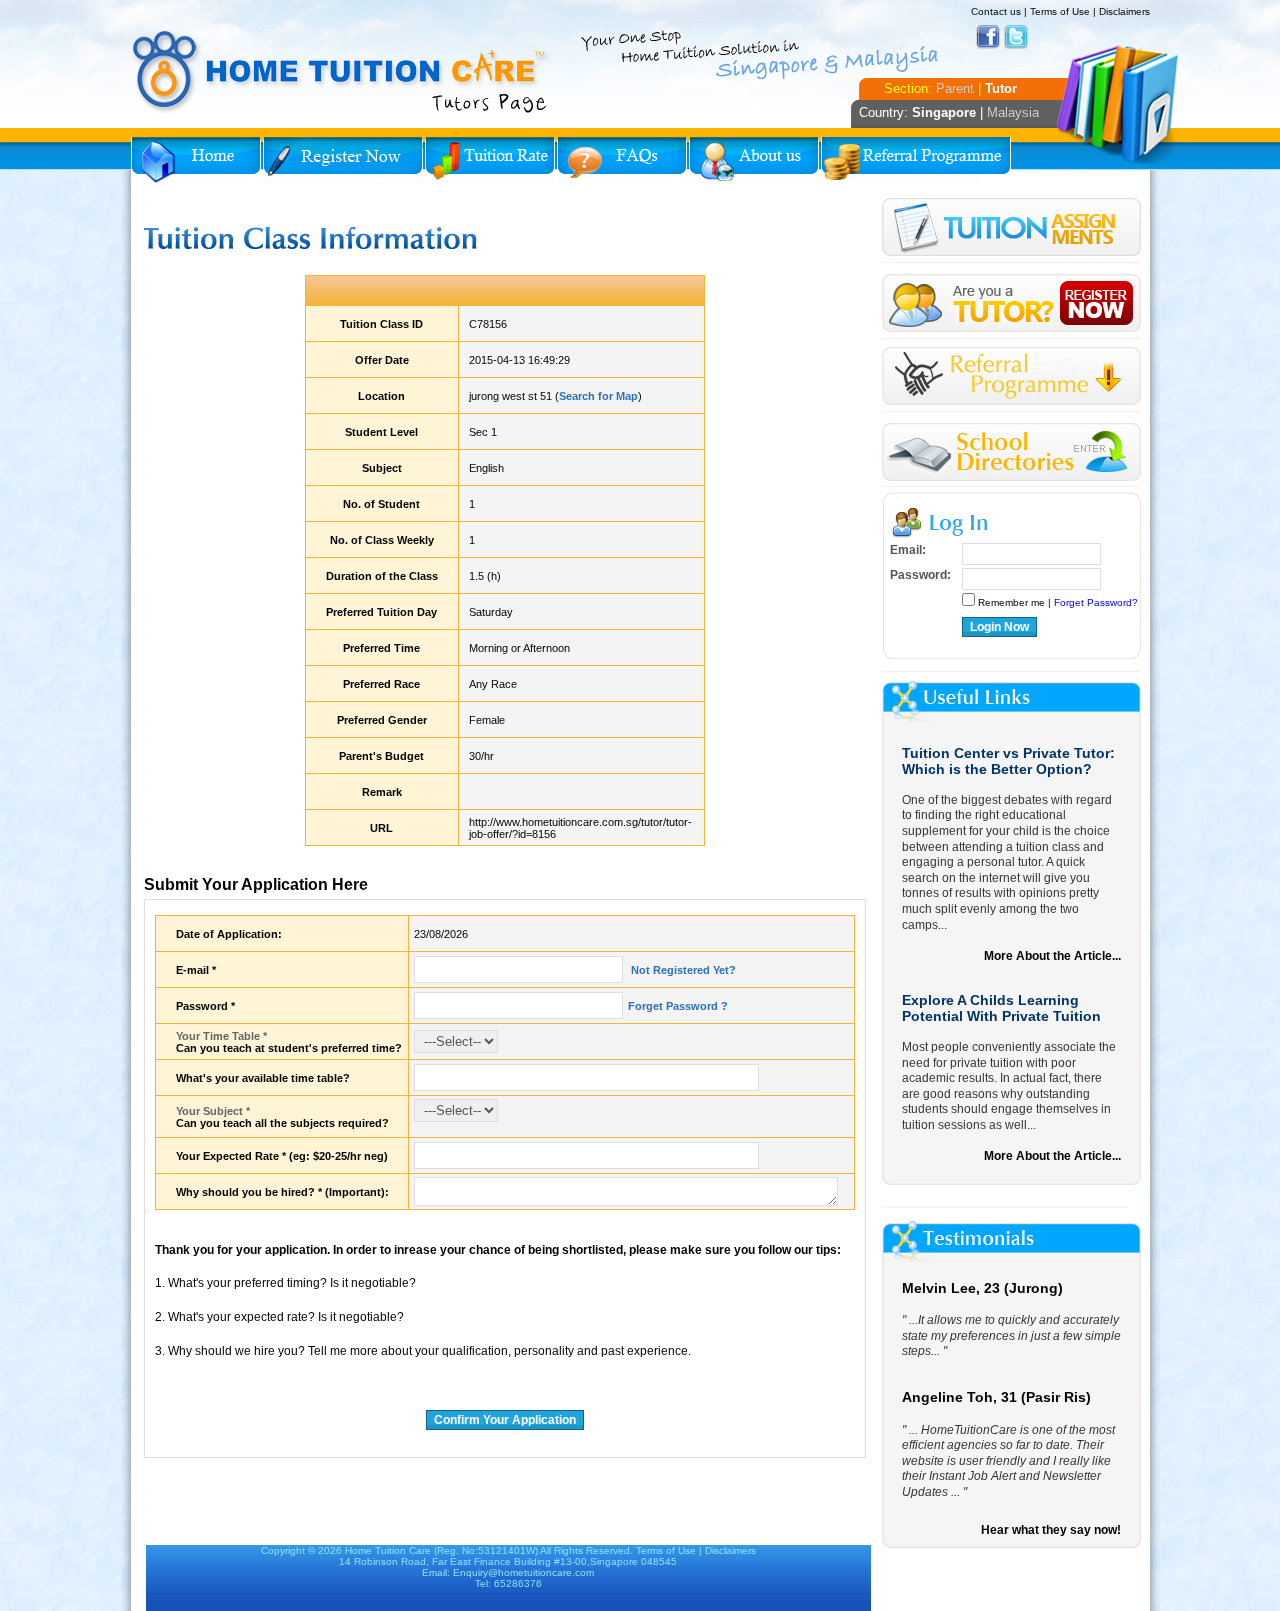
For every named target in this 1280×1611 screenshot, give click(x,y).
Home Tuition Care (388, 1550)
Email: (908, 550)
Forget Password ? (678, 1006)
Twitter (1016, 37)
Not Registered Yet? (682, 970)
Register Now (343, 160)
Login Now (999, 627)
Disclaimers (1124, 11)
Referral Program (916, 160)
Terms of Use (1060, 11)
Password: (920, 575)
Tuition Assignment (1011, 230)
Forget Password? (1096, 602)
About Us (754, 160)
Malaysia (1013, 112)
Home (196, 160)
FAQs (622, 160)
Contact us (996, 11)
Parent (955, 88)
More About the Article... (1052, 956)
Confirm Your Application (505, 1420)
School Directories (1011, 452)
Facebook (988, 37)
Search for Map (598, 396)
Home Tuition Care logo (341, 72)
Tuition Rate (490, 160)
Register (1011, 303)
